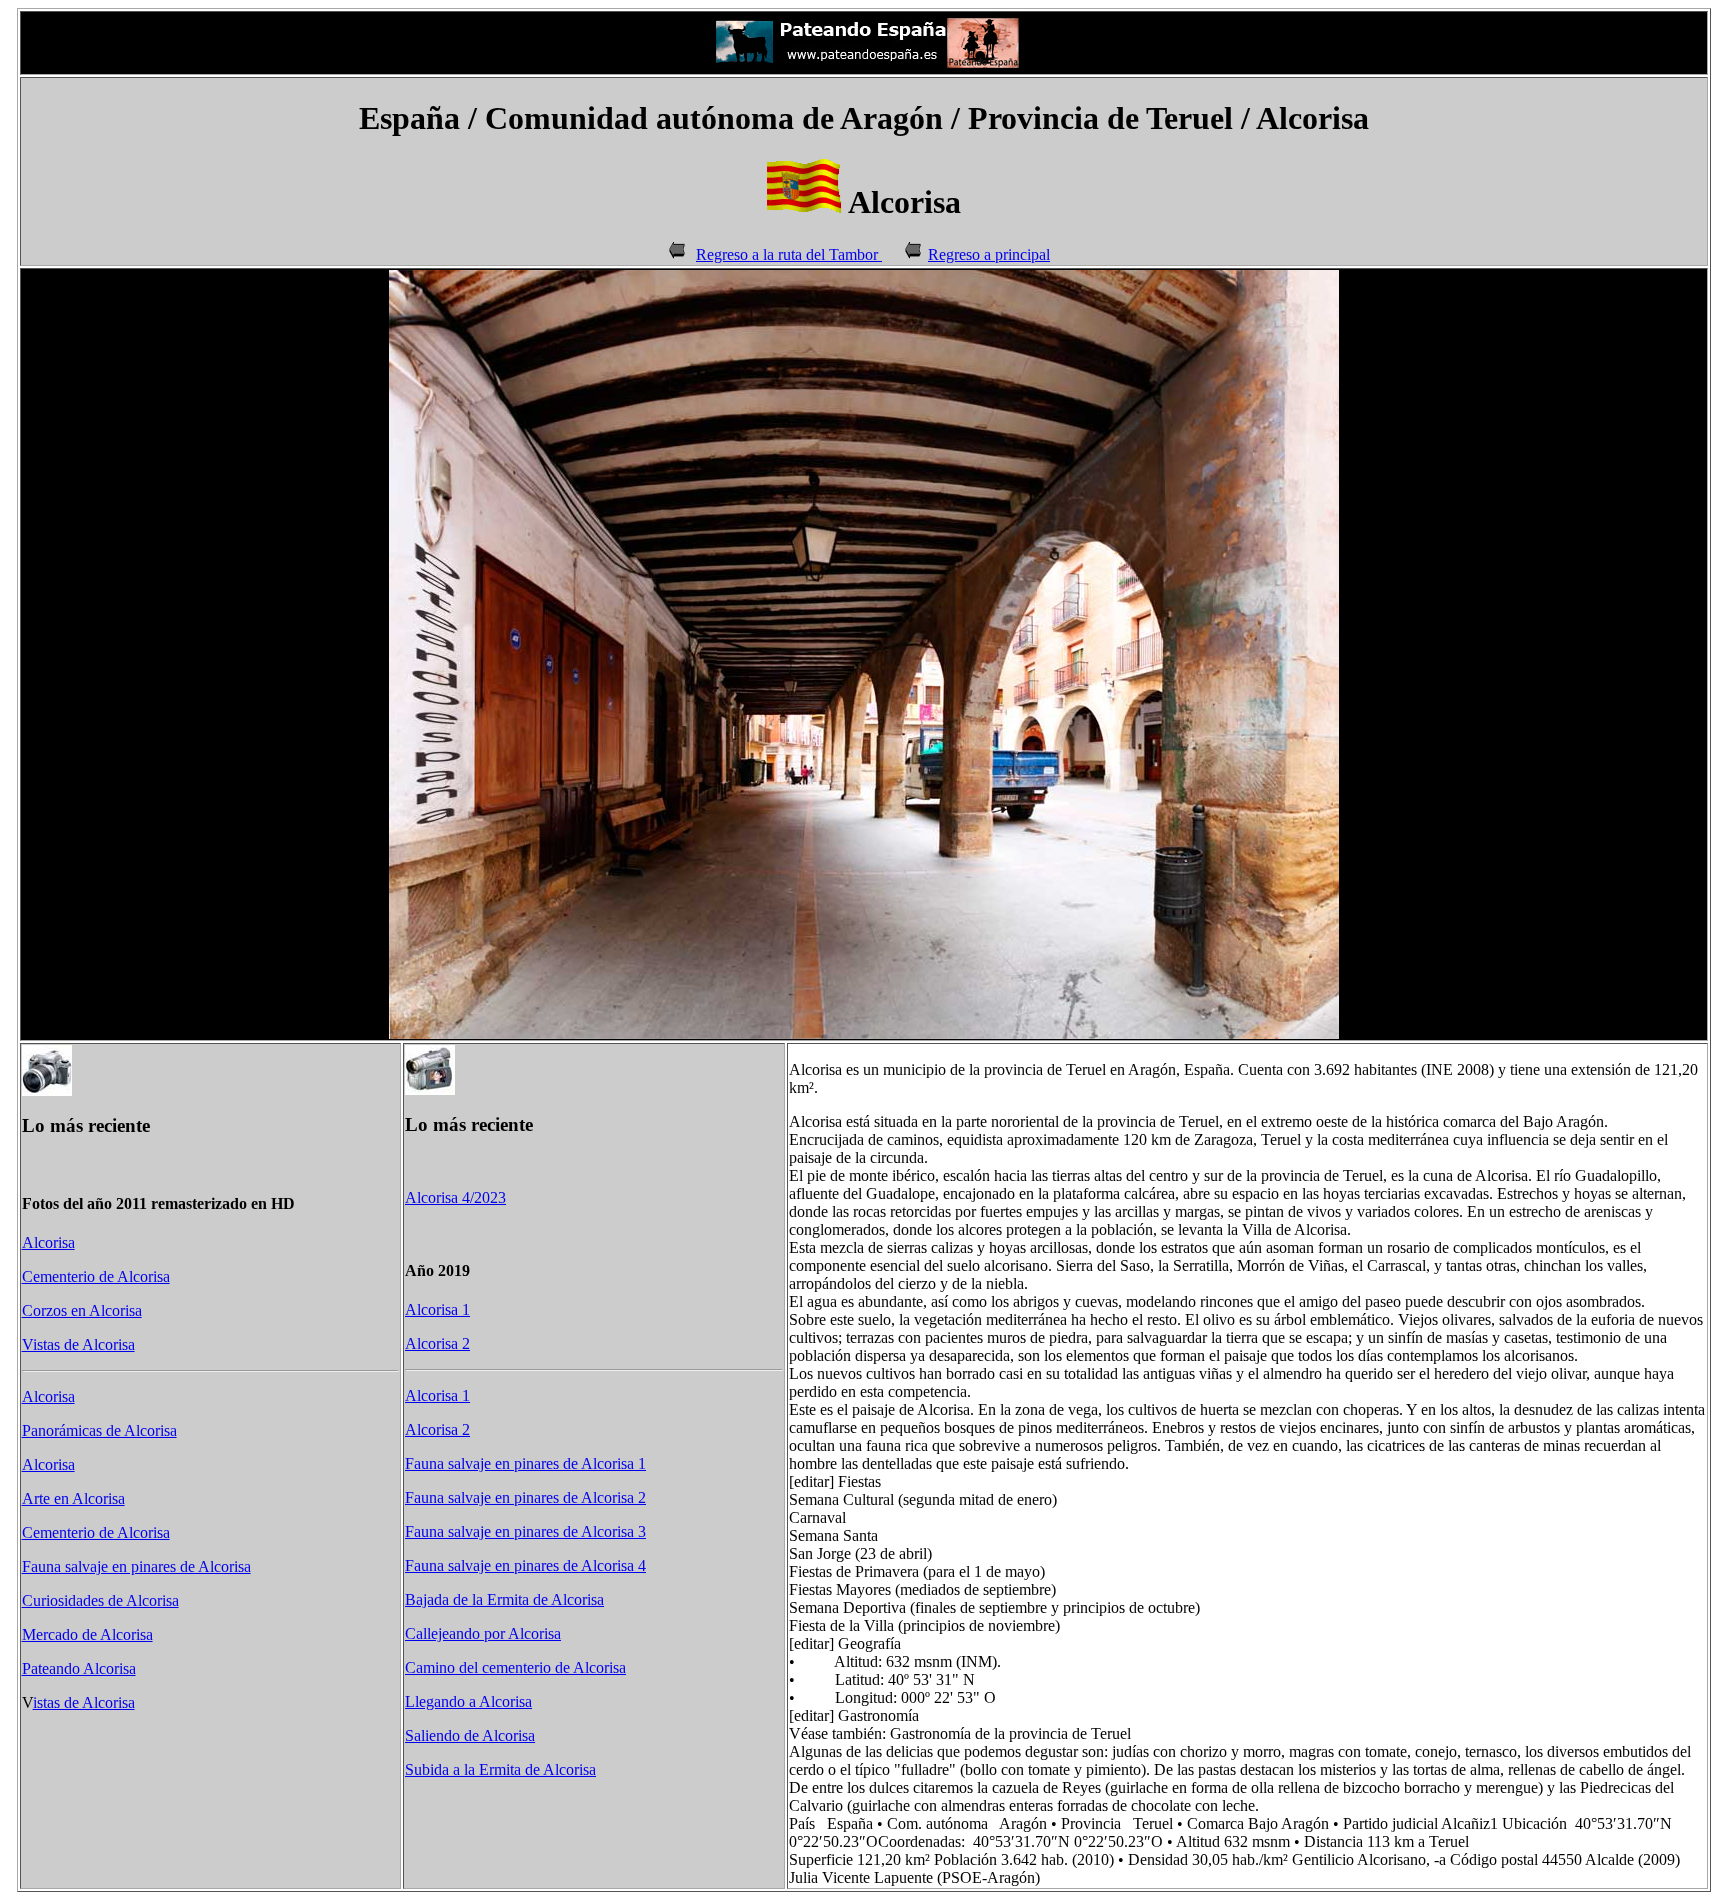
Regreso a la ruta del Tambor (789, 254)
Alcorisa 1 (437, 1309)
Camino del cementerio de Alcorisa (515, 1667)
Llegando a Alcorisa (468, 1701)
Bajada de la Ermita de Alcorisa (504, 1599)
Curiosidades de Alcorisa (100, 1600)
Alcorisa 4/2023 (455, 1197)
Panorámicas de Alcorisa (99, 1430)
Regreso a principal (989, 254)
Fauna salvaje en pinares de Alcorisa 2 (525, 1497)
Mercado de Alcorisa (87, 1634)
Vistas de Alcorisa (78, 1344)
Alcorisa (48, 1242)
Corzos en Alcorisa (82, 1310)
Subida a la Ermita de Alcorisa (500, 1769)
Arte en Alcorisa (73, 1498)
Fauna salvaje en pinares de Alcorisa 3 (525, 1531)
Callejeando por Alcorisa (483, 1633)
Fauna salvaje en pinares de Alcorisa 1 (525, 1463)
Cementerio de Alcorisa (96, 1276)
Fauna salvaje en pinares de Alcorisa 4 (525, 1565)
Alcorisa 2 (437, 1343)
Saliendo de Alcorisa (470, 1735)
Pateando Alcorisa (79, 1668)
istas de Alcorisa (84, 1702)
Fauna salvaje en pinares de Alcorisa (136, 1566)
